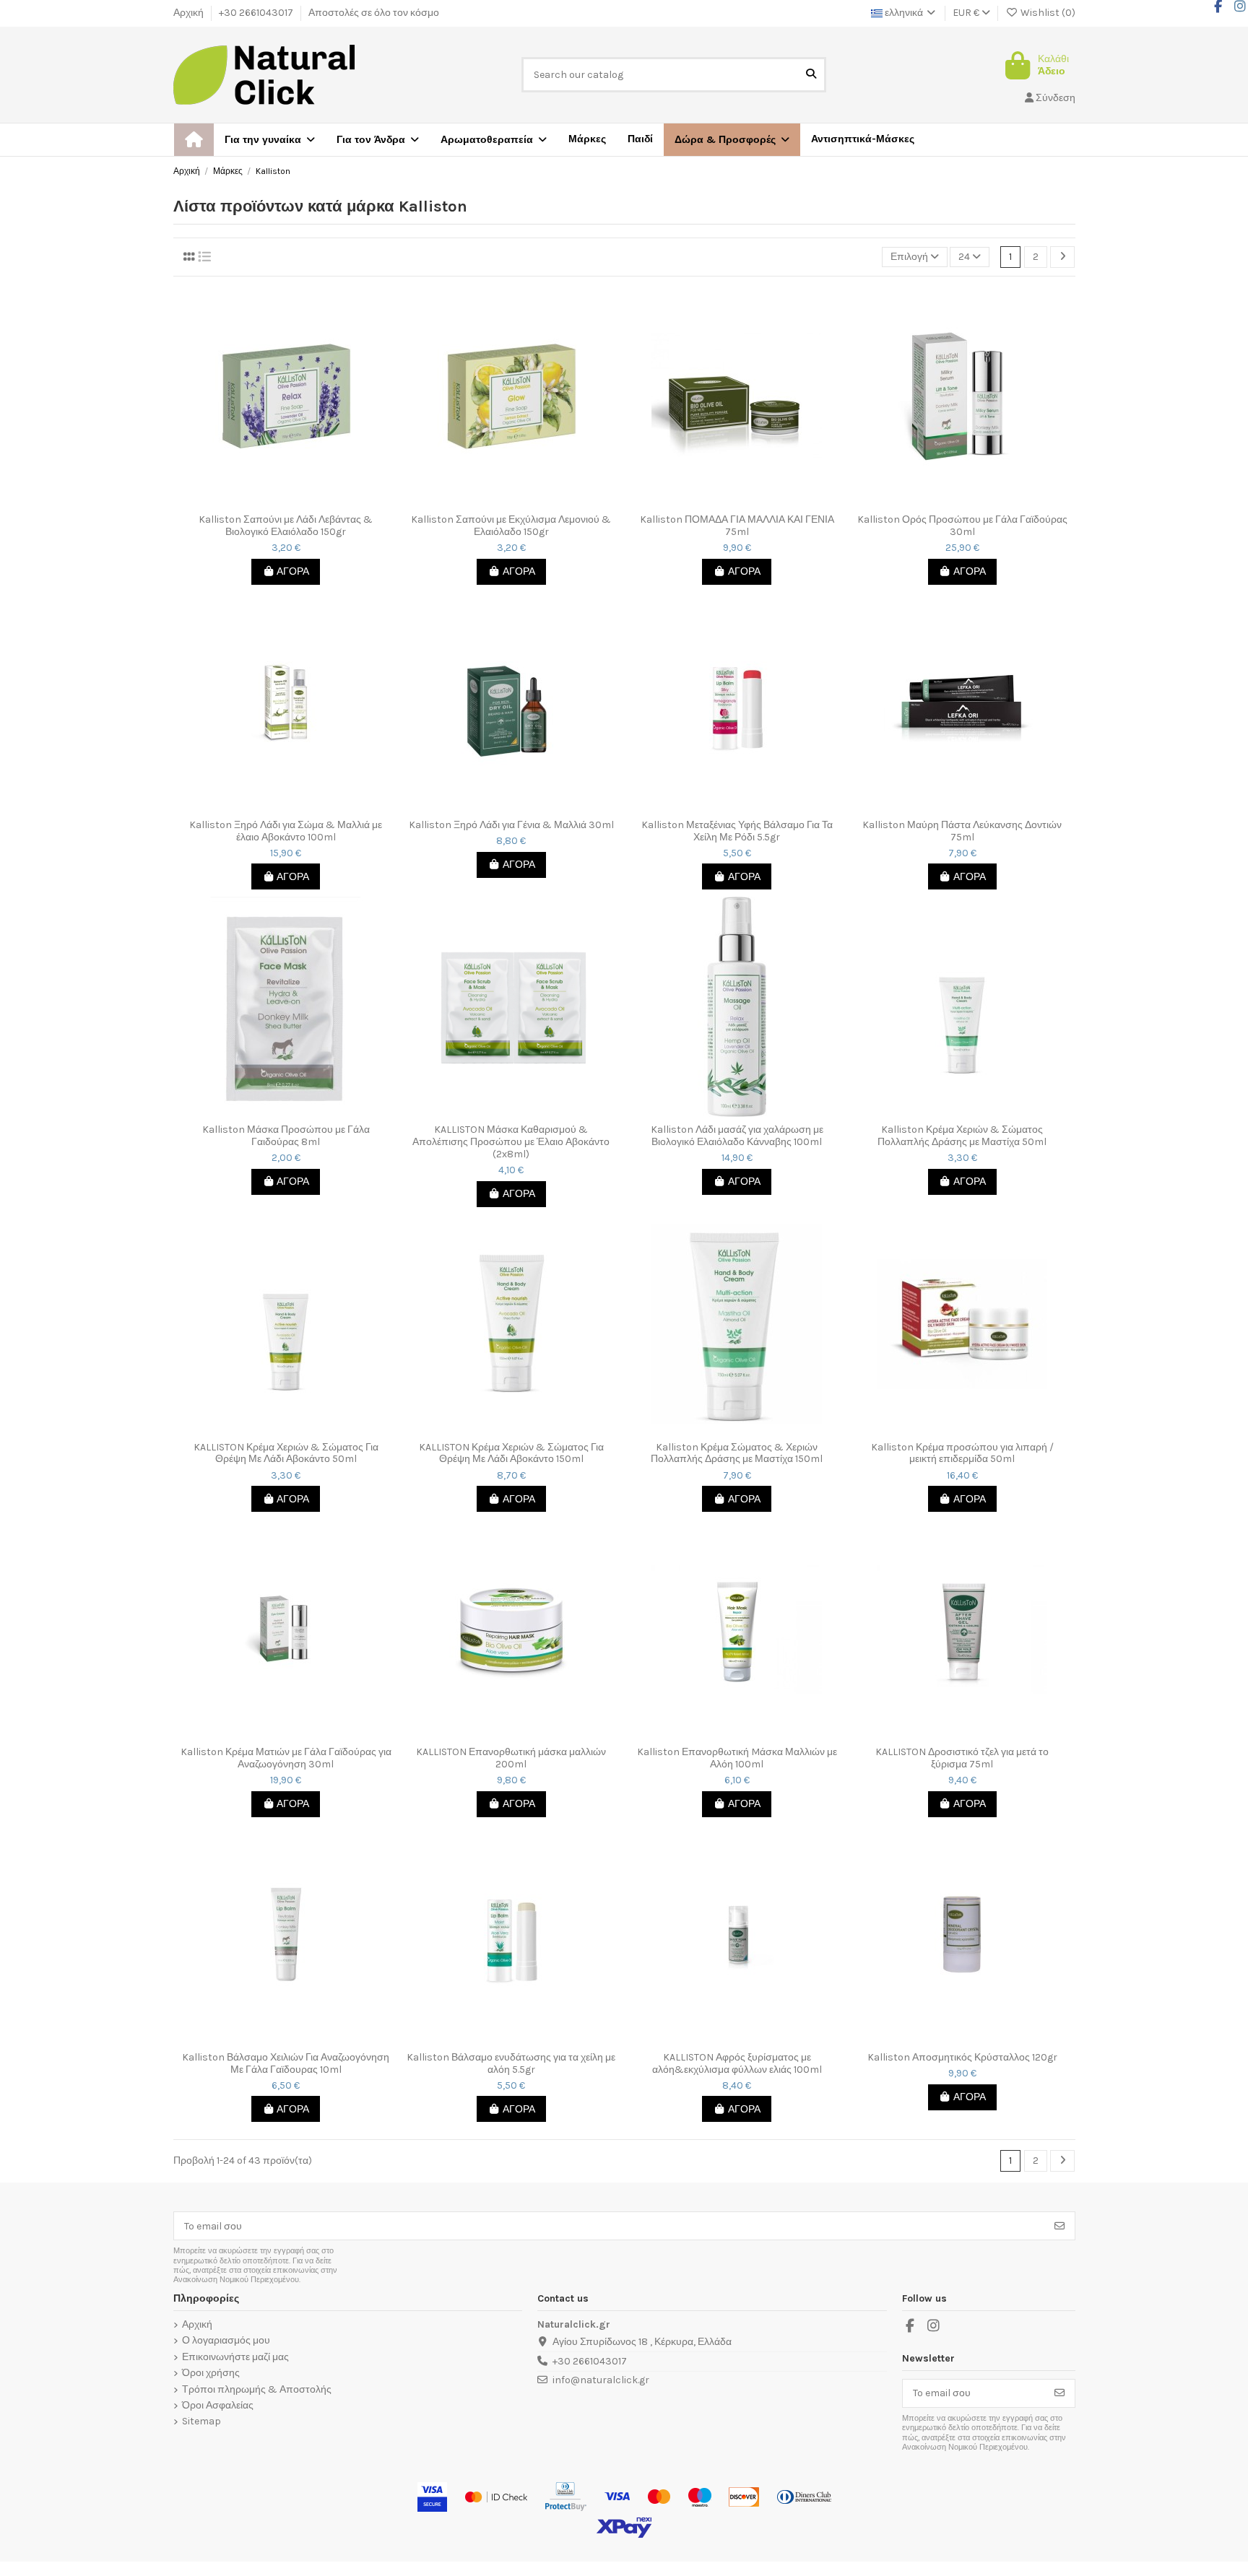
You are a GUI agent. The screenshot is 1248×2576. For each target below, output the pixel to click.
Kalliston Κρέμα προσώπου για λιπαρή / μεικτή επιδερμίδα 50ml (962, 1454)
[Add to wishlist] (274, 502)
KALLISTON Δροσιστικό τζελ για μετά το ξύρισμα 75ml (962, 1758)
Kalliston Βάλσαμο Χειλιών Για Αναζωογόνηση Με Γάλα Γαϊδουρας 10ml (286, 2064)
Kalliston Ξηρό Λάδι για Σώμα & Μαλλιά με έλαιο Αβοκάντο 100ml (286, 831)
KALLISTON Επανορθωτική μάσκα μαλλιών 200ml (511, 1758)
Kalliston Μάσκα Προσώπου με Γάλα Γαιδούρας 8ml (286, 1136)
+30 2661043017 (257, 13)
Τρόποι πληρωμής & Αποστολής (257, 2390)
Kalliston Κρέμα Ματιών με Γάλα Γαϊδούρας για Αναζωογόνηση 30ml (286, 1758)
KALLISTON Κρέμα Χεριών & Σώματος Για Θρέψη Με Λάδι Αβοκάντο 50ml (286, 1454)
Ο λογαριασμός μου (226, 2341)
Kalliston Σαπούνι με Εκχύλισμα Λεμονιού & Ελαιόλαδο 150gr (511, 526)
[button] (732, 140)
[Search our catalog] (811, 75)
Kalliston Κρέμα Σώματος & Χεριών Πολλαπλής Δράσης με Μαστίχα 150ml (737, 1454)
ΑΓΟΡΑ (293, 571)
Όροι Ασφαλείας (218, 2406)
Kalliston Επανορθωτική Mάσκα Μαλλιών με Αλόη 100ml (737, 1758)
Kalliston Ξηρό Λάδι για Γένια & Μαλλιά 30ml (511, 825)
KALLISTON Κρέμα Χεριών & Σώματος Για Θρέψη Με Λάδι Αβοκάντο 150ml (511, 1454)
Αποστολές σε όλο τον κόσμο (374, 13)
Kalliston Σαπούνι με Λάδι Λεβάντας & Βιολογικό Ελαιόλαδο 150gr (286, 526)
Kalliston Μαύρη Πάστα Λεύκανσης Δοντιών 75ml (962, 831)
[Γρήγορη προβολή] (296, 502)
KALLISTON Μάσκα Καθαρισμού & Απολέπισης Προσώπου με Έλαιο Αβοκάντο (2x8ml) (511, 1142)
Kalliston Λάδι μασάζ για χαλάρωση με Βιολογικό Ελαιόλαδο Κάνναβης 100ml (737, 1136)
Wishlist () (1047, 13)
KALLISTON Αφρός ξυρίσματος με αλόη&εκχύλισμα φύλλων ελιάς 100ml (737, 2064)
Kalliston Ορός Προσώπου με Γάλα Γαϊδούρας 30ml (962, 526)
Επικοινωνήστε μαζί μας (235, 2357)
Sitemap (201, 2421)
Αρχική (190, 13)
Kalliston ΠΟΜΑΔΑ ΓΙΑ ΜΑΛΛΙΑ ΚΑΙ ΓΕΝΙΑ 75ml (737, 526)
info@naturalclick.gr (601, 2380)
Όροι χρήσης (211, 2373)
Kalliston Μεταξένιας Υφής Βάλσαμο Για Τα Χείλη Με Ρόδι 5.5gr (737, 831)
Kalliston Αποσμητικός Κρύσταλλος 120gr (962, 2058)
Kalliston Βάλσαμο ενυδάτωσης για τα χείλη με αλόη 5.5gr (511, 2064)
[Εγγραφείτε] (1059, 2226)
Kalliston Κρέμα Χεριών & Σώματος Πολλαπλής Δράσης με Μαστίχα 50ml (962, 1136)
